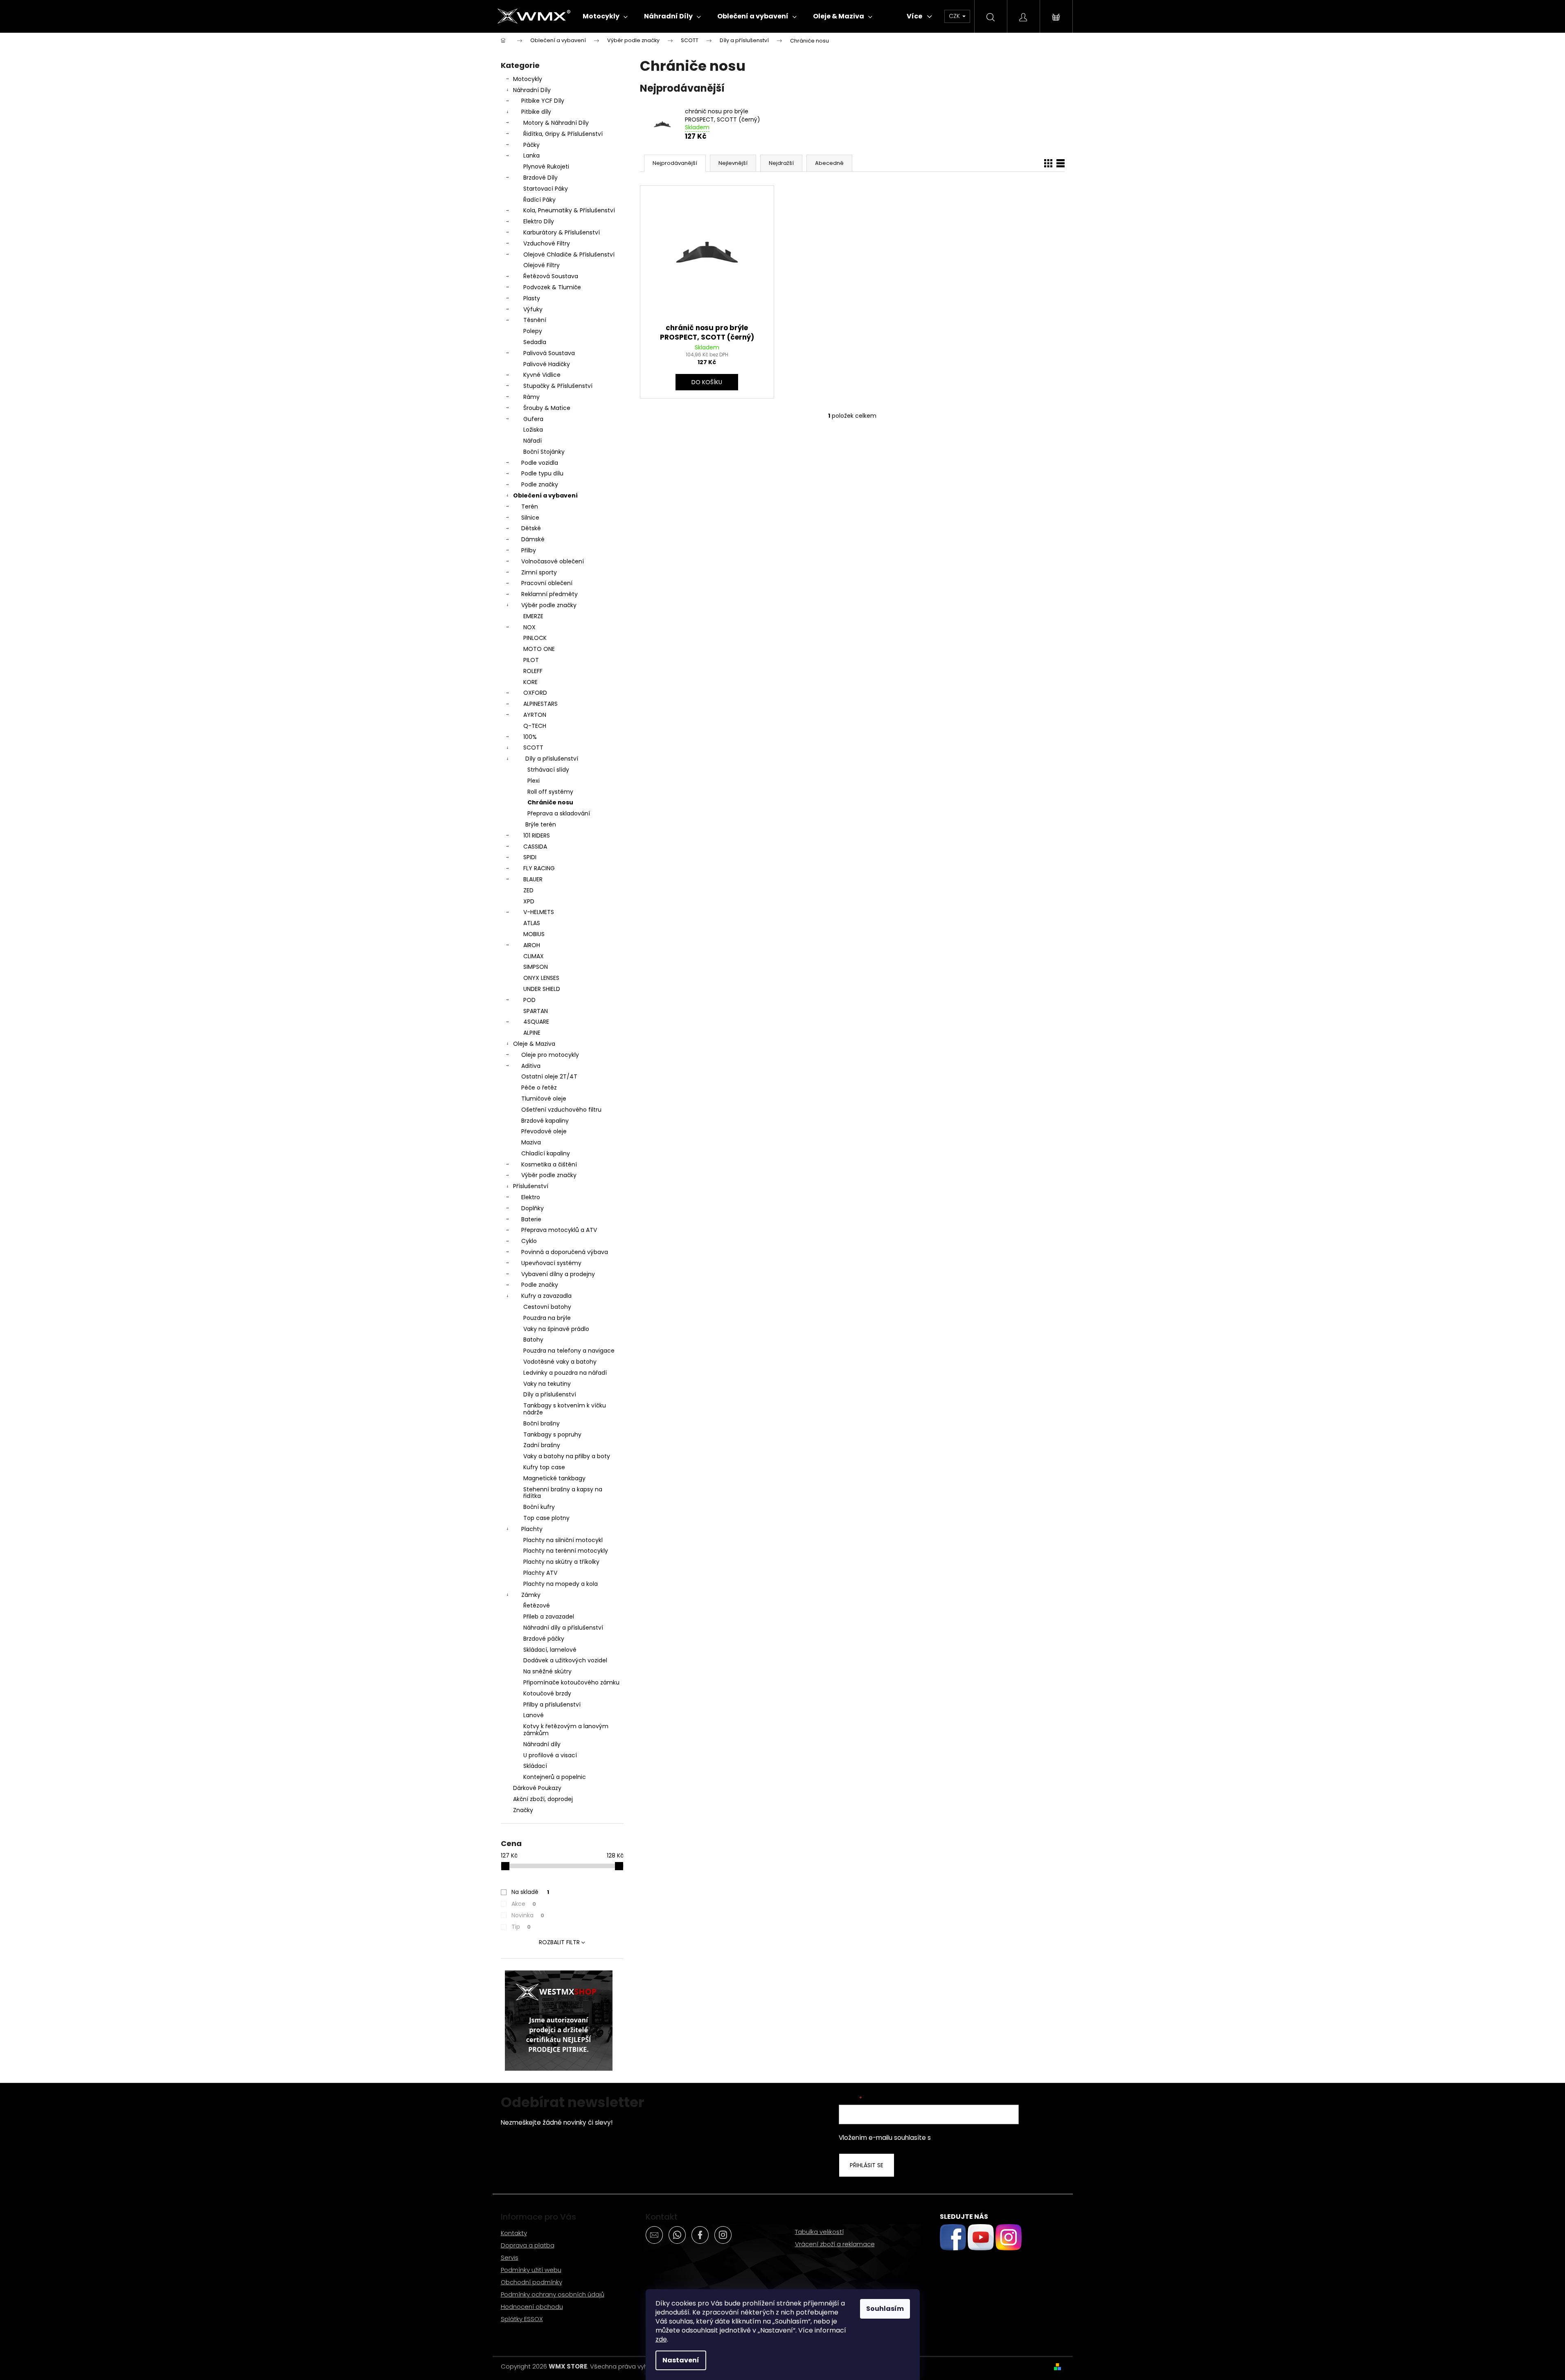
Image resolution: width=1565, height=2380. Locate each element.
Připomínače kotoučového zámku (571, 1682)
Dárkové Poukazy (537, 1788)
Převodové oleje (544, 1131)
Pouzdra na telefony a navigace (569, 1351)
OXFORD (535, 693)
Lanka (531, 155)
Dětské (531, 528)
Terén (530, 507)
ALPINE (532, 1033)
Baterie (531, 1219)
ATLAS (532, 923)
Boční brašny (542, 1423)
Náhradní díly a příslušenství (563, 1628)
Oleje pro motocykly (550, 1055)
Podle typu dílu (542, 473)
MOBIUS (534, 934)
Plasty (532, 298)
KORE (530, 682)
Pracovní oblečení (547, 583)
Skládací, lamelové (550, 1650)
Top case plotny (546, 1518)
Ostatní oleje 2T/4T (549, 1076)
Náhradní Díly (532, 90)
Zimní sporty (539, 572)
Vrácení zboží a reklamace (835, 2244)
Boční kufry (539, 1507)
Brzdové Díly (540, 178)
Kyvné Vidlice (542, 375)
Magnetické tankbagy (554, 1478)
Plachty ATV (540, 1573)
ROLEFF (533, 671)
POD (529, 1000)
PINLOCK (535, 638)
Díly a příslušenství (552, 759)
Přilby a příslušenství (552, 1705)
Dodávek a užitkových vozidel (565, 1660)
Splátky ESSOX (522, 2319)
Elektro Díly (539, 221)
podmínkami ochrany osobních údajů (989, 2138)
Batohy (533, 1340)
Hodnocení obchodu (532, 2307)
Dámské (533, 539)
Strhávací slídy (548, 770)
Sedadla (535, 342)
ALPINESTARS (540, 704)
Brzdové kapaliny (545, 1121)
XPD (529, 901)
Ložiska (533, 430)
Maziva (531, 1142)
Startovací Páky (546, 189)
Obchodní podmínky (531, 2282)
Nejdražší (781, 163)
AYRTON (535, 715)
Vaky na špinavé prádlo (556, 1329)
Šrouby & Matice (547, 408)
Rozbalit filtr (559, 1942)
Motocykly (528, 79)
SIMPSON (536, 967)
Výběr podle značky (549, 605)
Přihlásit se (867, 2165)
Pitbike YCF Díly (543, 101)
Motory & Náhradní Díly (556, 123)
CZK (955, 16)
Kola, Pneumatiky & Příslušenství (569, 210)
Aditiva (531, 1066)
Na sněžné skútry (547, 1671)
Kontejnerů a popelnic (555, 1777)
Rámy (531, 397)
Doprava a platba (528, 2245)
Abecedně (829, 163)
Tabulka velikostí (819, 2232)
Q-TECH (535, 726)
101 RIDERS (537, 835)
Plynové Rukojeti (546, 167)
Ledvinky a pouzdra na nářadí (565, 1373)
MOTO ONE (539, 649)
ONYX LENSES (541, 978)
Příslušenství (531, 1186)
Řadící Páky (539, 200)
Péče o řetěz (539, 1088)
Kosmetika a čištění (549, 1164)
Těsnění (535, 320)
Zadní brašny (542, 1445)
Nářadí (533, 441)
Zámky (531, 1595)
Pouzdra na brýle (547, 1318)
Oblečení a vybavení (545, 495)
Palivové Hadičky (547, 364)
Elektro (531, 1197)
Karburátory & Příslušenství (562, 232)
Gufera (533, 419)
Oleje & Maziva (534, 1044)
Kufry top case (544, 1467)
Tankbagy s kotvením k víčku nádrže (565, 1409)
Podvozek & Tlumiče (552, 287)
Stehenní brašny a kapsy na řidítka (563, 1493)
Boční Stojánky (544, 452)
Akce (524, 1904)
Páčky (531, 145)
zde (661, 2339)
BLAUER (533, 879)
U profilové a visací (550, 1755)
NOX (529, 627)
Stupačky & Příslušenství (558, 386)
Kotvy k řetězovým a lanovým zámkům (566, 1730)
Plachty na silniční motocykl (563, 1540)
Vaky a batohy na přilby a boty (567, 1456)
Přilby (529, 550)
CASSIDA (535, 847)
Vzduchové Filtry (547, 243)
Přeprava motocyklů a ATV (559, 1230)
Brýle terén (541, 824)
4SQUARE (536, 1022)
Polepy (533, 331)
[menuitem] (605, 16)
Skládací (535, 1766)
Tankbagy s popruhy (552, 1434)
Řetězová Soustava (551, 276)
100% (530, 737)
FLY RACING (539, 868)
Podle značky (540, 484)
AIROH (532, 945)
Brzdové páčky (544, 1639)
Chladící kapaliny (546, 1153)
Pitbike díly (536, 112)
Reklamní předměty (549, 594)
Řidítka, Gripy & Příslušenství (563, 134)
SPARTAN (536, 1011)
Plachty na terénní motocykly (566, 1551)
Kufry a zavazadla (546, 1296)
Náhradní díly (542, 1744)
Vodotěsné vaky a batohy (560, 1362)
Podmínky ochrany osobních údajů (553, 2294)
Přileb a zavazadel (549, 1617)
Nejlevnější (733, 163)
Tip (521, 1927)
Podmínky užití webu (531, 2270)
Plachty (532, 1529)
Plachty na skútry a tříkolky (561, 1562)
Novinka (528, 1915)
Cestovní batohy (547, 1307)
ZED (528, 890)
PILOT (531, 660)
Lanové (534, 1715)
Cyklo (529, 1241)
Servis (510, 2257)
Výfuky (533, 309)
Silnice (530, 518)
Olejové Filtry (542, 265)
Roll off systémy (550, 792)
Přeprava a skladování (559, 813)
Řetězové (537, 1605)
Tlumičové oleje (544, 1099)
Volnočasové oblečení (553, 561)
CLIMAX (534, 956)
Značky (523, 1810)
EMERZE (533, 616)
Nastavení (681, 2360)
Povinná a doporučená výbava (565, 1252)
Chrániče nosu (550, 802)
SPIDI (530, 857)
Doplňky (533, 1208)
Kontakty (514, 2233)
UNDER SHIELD (542, 989)
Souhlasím (885, 2309)
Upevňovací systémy (551, 1263)
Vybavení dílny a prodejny (558, 1274)
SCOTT (533, 748)
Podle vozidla (540, 463)
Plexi (534, 781)
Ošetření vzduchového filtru (561, 1110)
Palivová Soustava (549, 353)
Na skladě (530, 1892)
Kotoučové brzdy (547, 1693)
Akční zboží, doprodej (543, 1799)
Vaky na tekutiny (547, 1384)
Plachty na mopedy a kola (561, 1584)
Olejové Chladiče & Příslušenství (569, 254)
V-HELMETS (539, 912)
